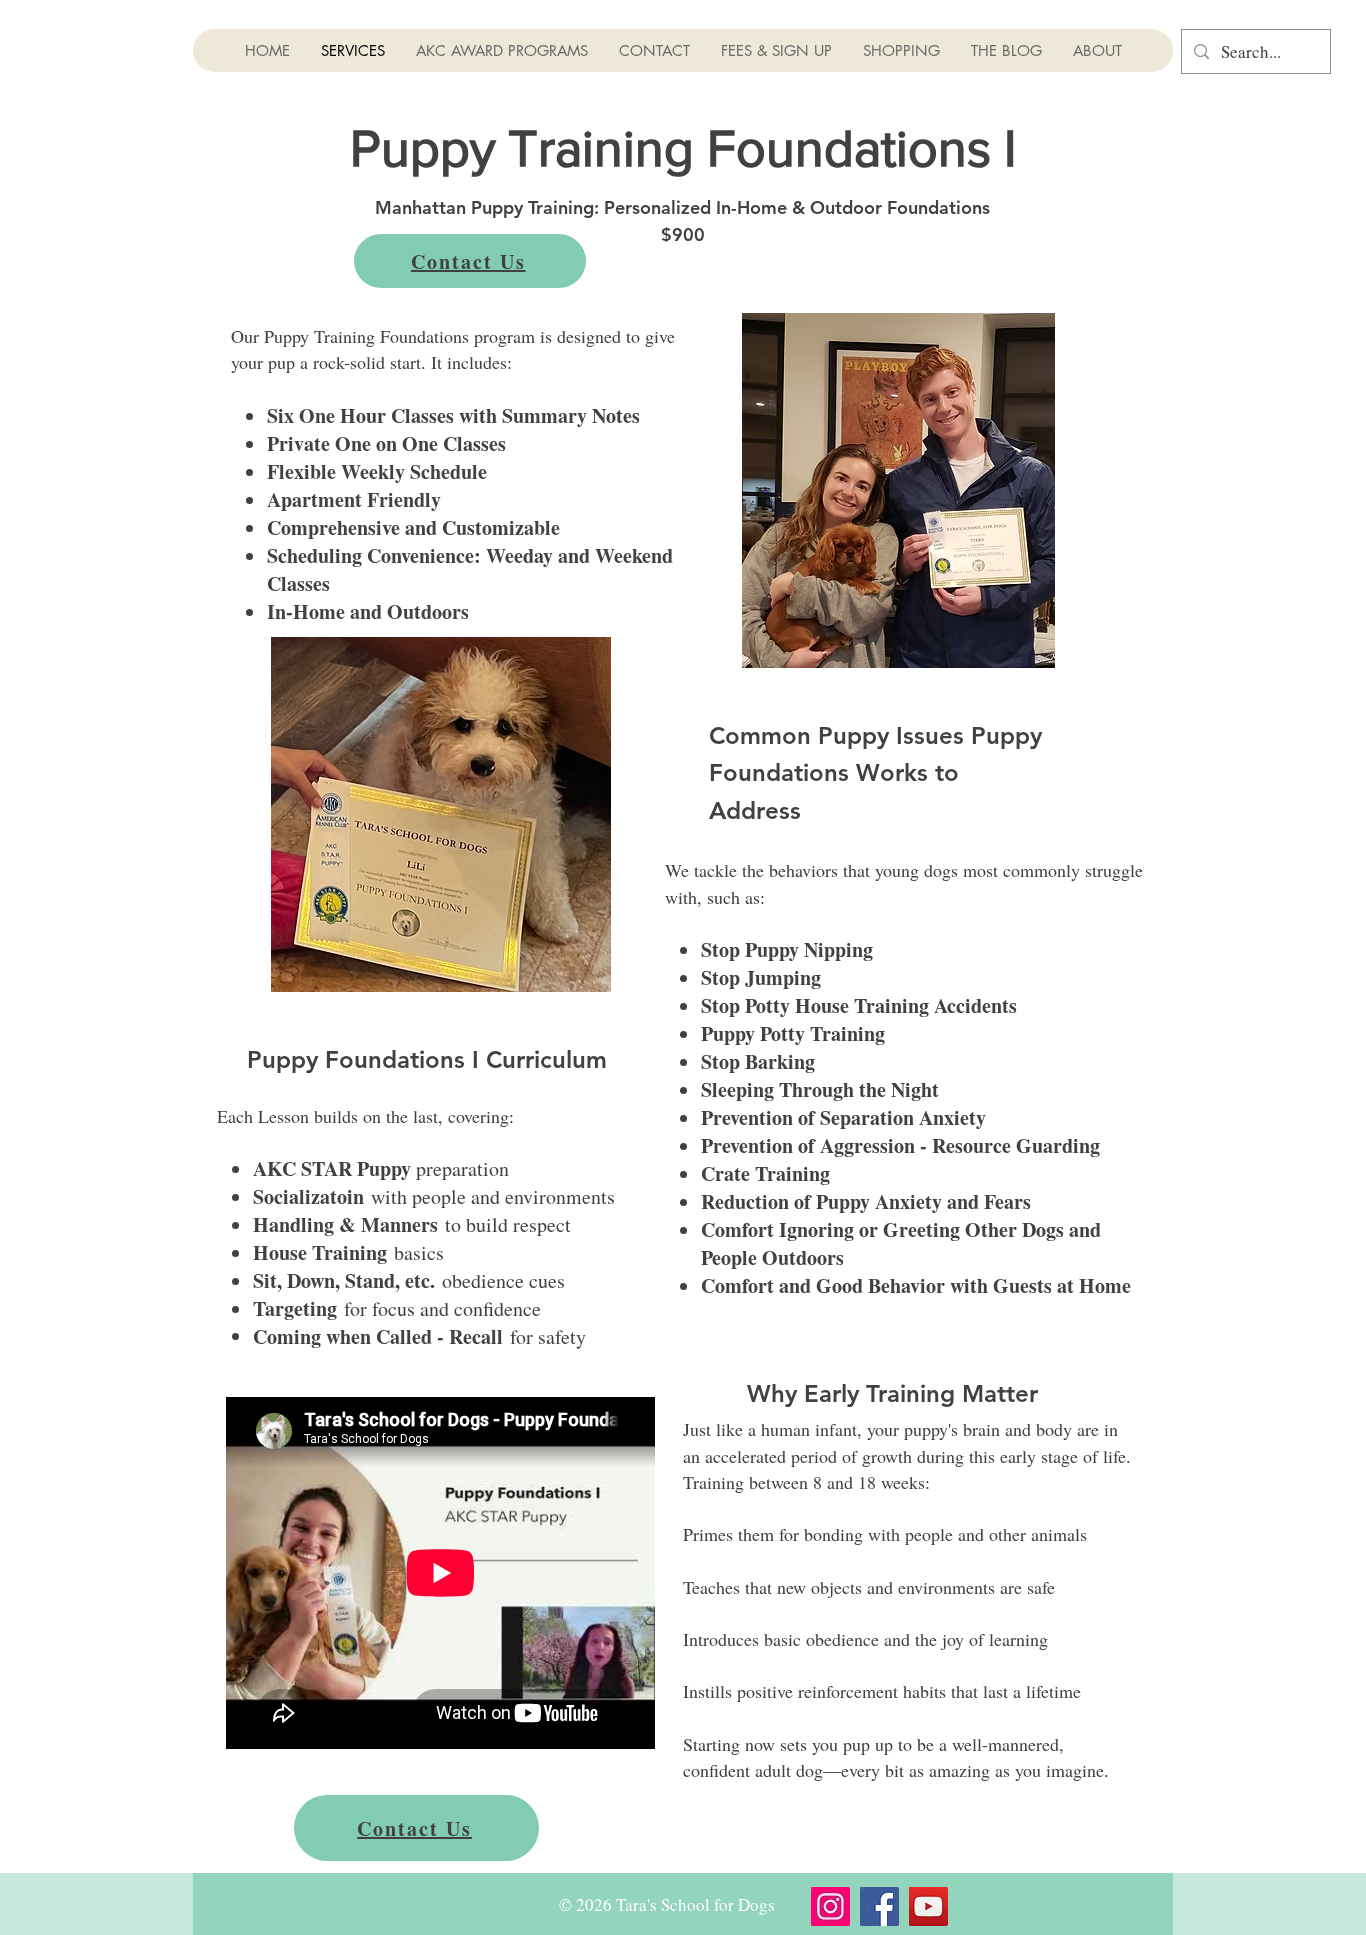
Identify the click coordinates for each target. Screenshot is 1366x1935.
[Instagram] (830, 1906)
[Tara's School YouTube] (928, 1906)
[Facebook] (879, 1906)
